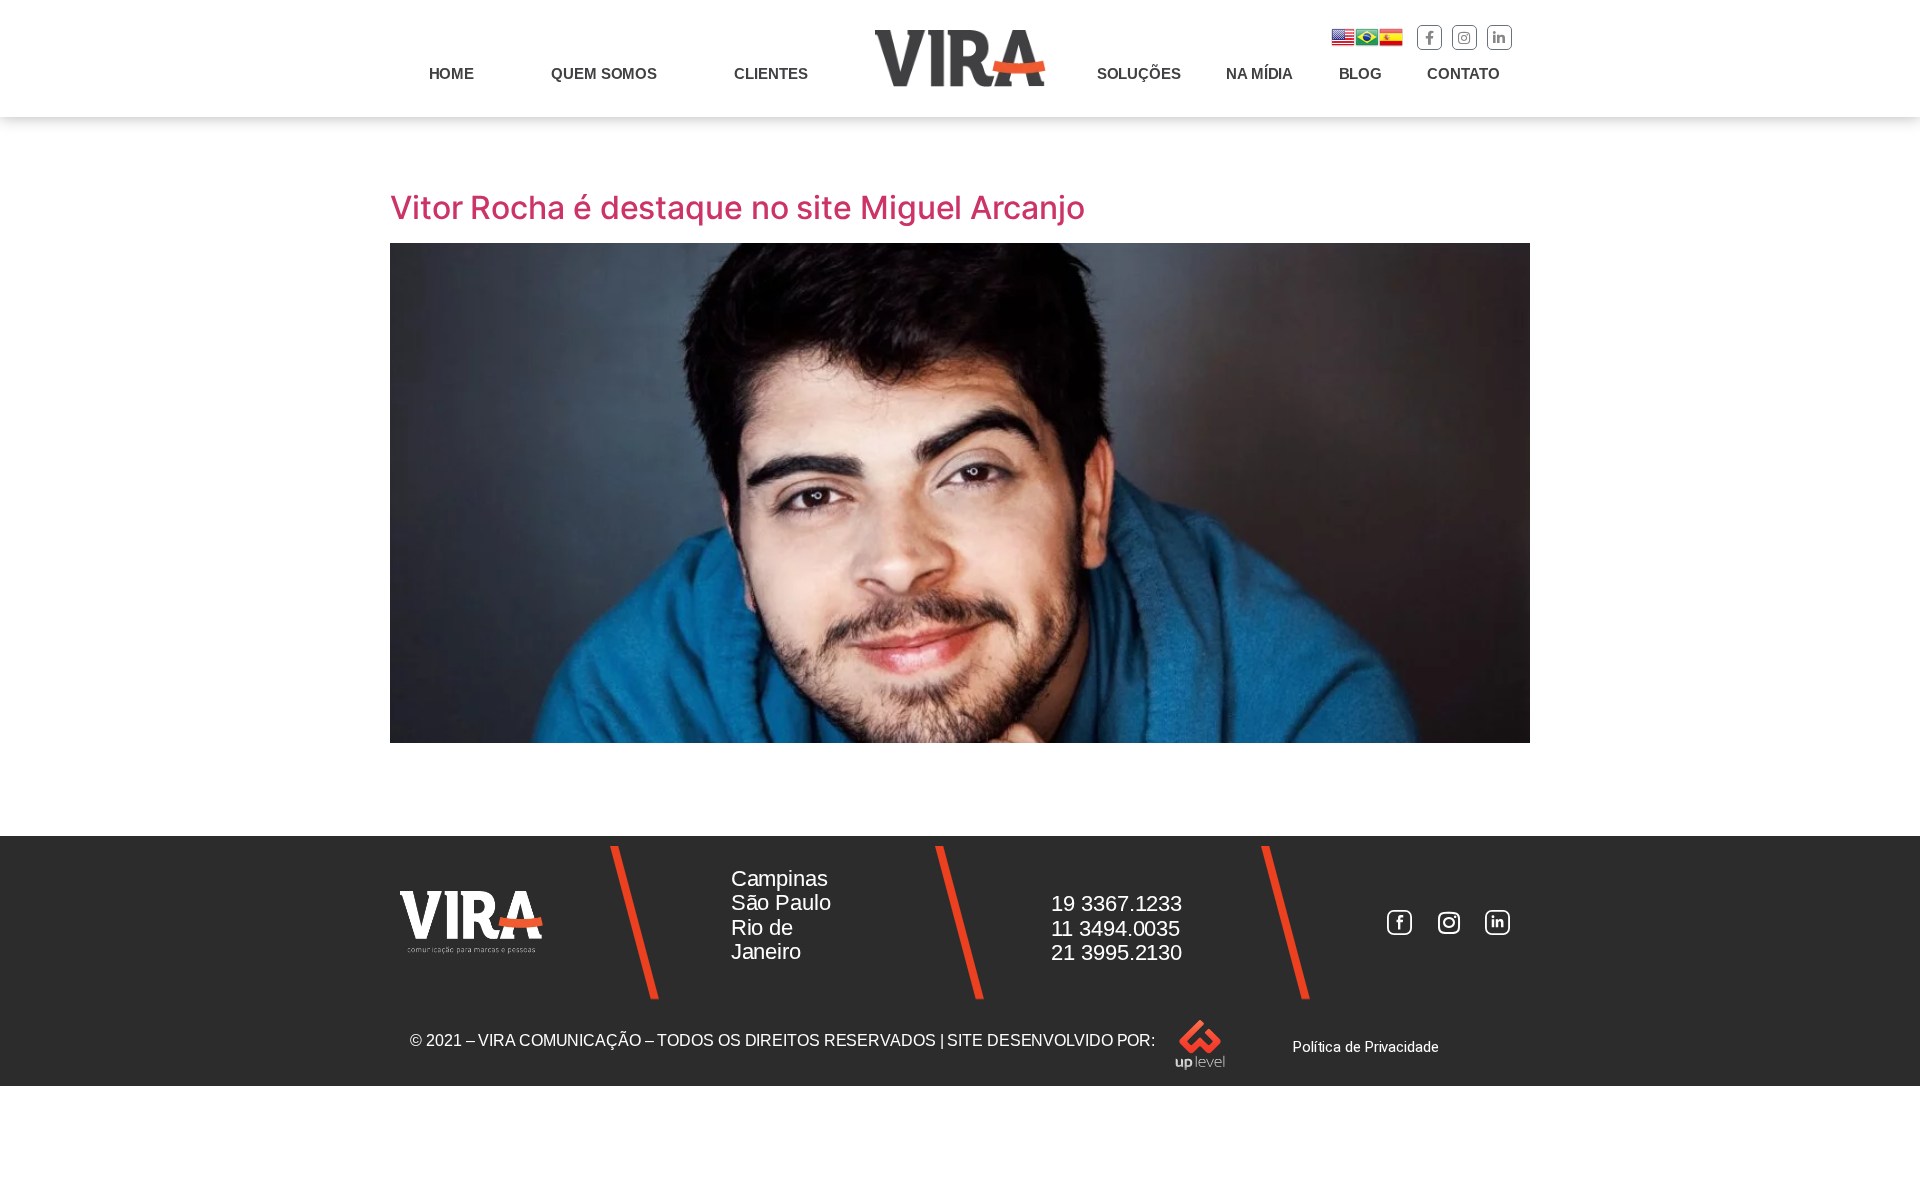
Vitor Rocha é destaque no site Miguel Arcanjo (737, 207)
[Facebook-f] (1429, 37)
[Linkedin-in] (1499, 37)
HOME (452, 73)
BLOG (1361, 73)
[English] (1343, 43)
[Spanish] (1391, 43)
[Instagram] (1464, 37)
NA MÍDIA (1259, 73)
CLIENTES (770, 73)
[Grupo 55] (1399, 923)
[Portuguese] (1367, 43)
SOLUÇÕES (1139, 73)
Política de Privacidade (1366, 1047)
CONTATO (1463, 73)
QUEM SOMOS (604, 73)
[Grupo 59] (1498, 923)
